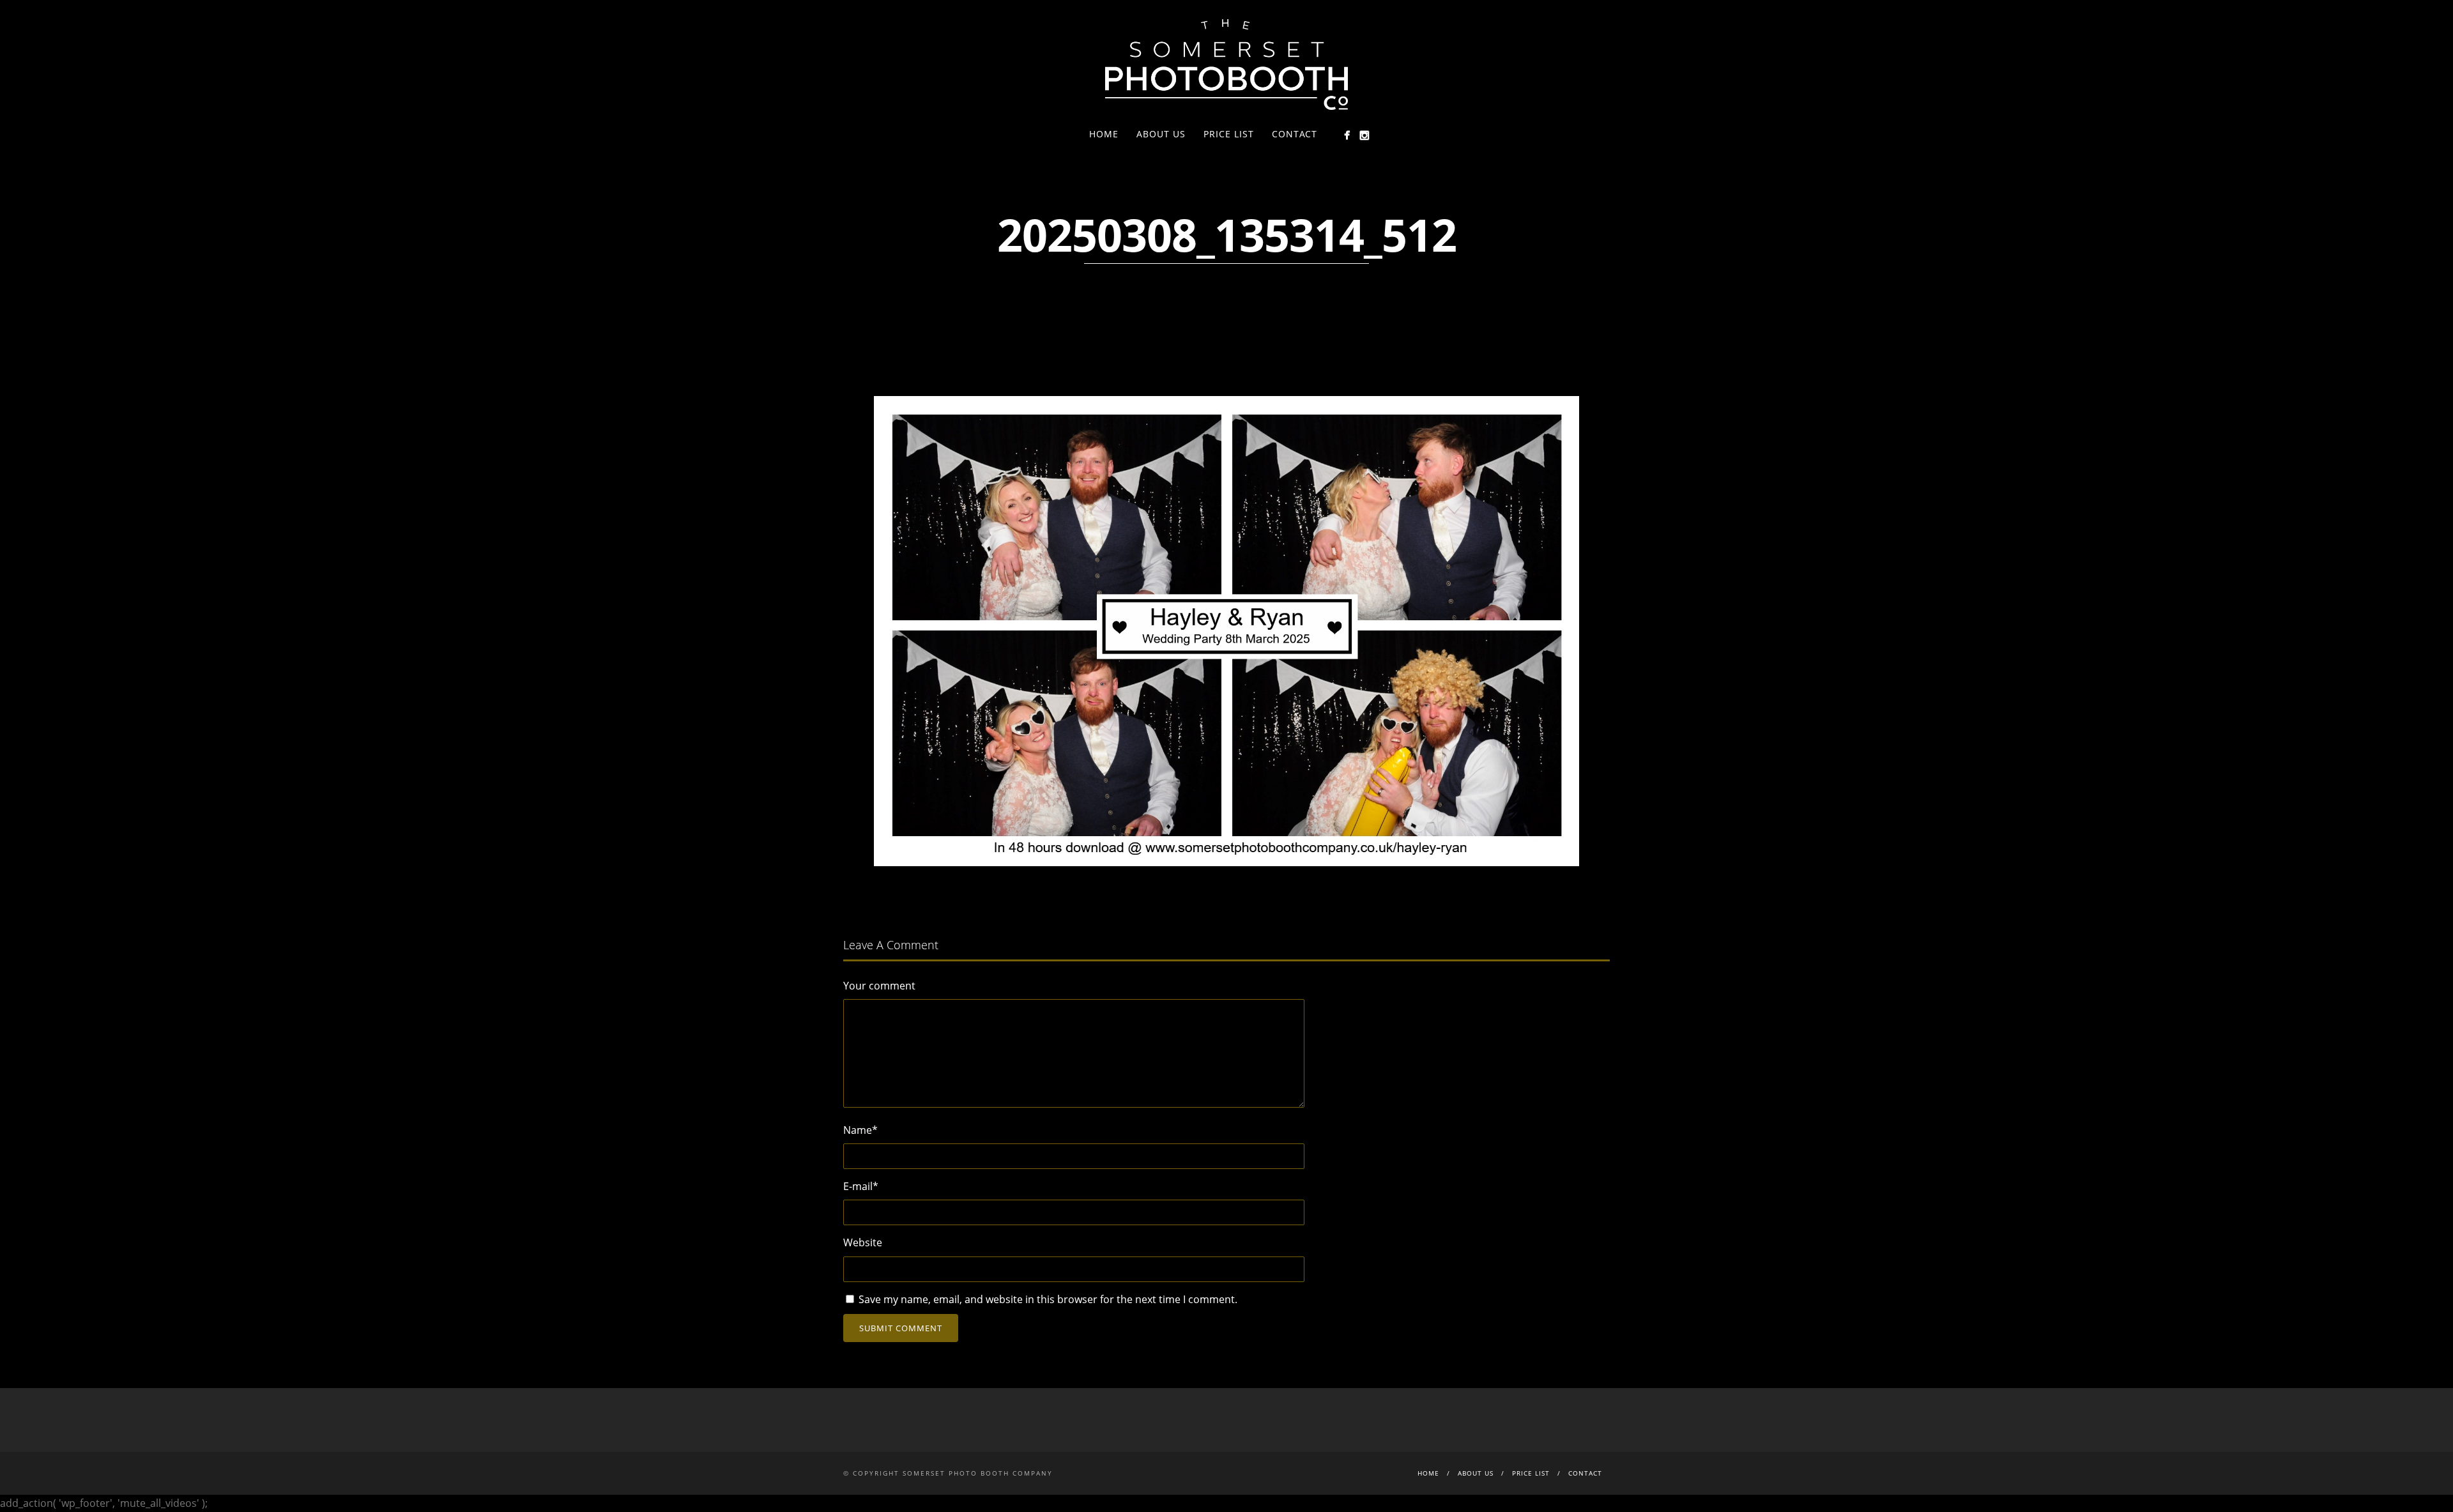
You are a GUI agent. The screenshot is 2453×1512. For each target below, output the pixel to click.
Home (1104, 134)
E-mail (861, 1186)
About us (1161, 134)
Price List (1229, 134)
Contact (1295, 134)
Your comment (879, 986)
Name (860, 1130)
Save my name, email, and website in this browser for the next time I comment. (1048, 1299)
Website (863, 1242)
